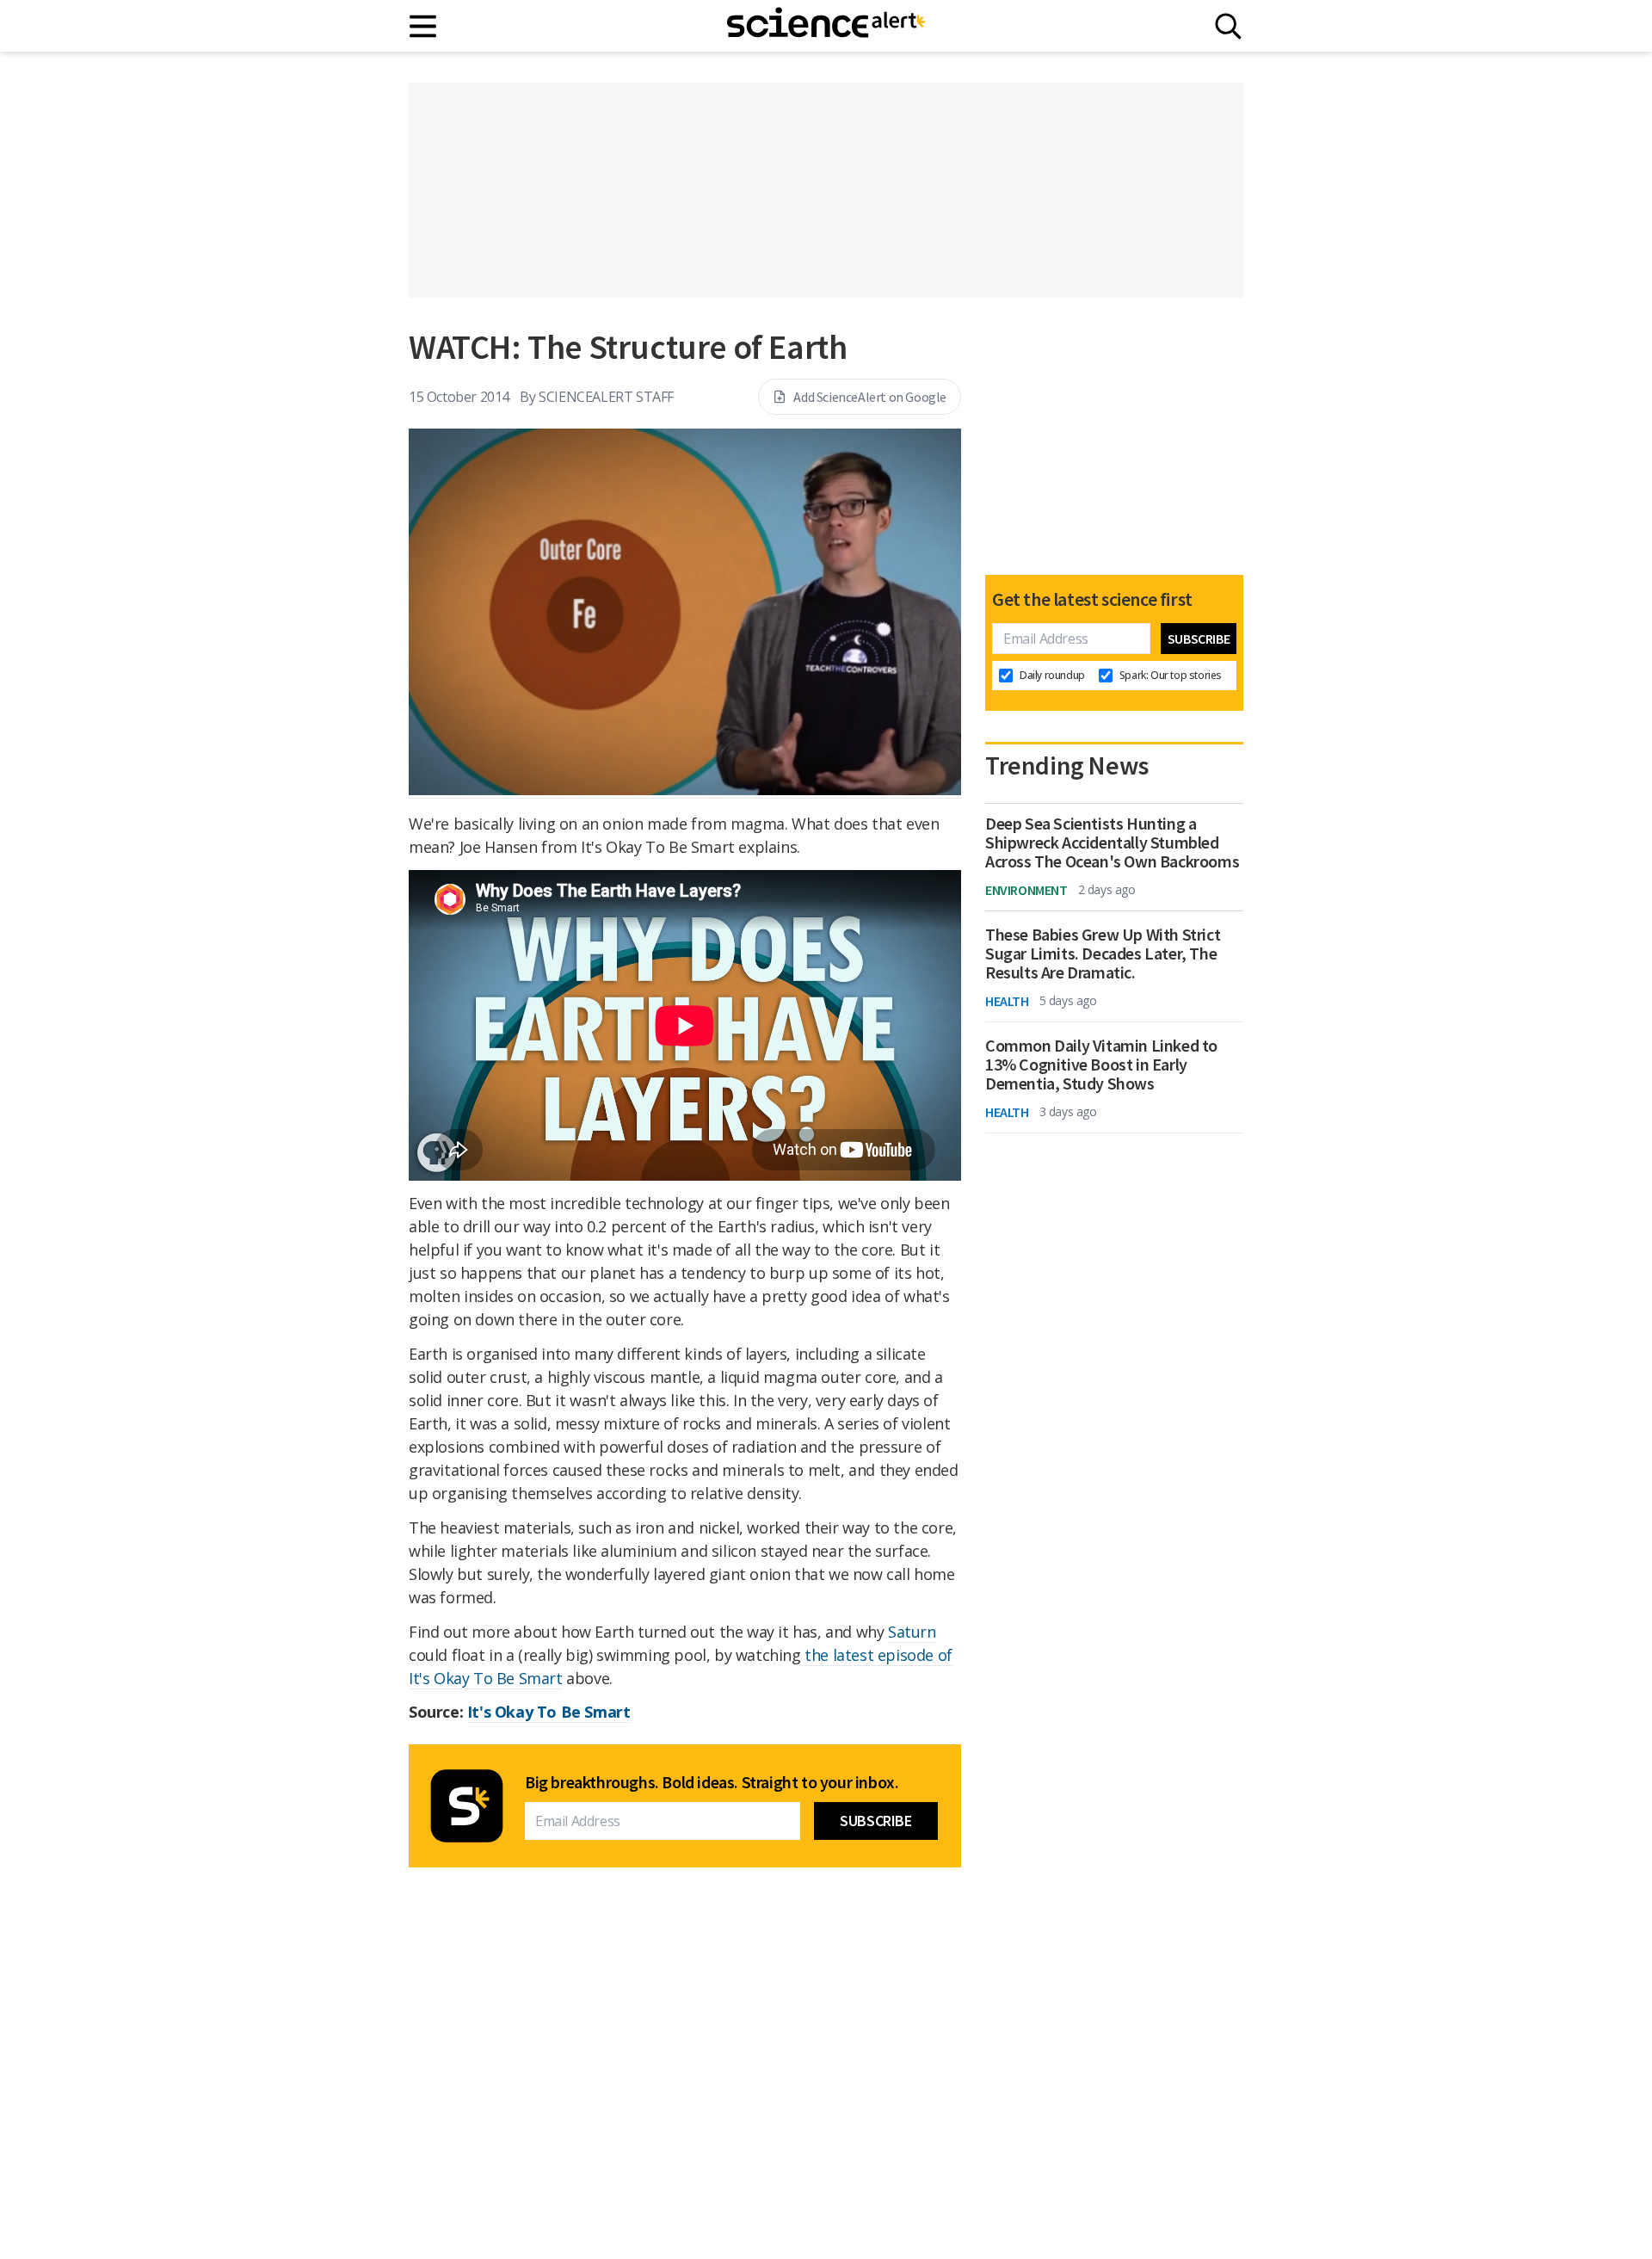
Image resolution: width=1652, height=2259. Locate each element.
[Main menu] (424, 26)
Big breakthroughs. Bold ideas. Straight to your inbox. (712, 1782)
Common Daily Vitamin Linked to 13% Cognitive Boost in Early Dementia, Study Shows (1101, 1065)
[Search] (1228, 26)
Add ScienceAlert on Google (870, 397)
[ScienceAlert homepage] (826, 26)
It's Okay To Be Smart (549, 1712)
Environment (1026, 890)
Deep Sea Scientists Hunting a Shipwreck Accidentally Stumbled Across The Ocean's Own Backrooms (1112, 842)
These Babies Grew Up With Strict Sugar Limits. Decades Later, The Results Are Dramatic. (1103, 954)
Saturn (912, 1632)
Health (1007, 1001)
